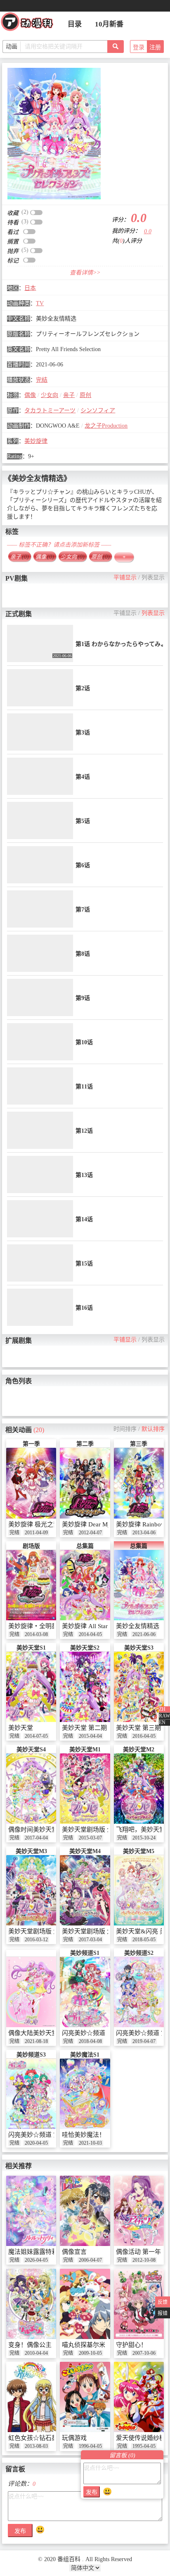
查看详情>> (85, 273)
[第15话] (40, 1263)
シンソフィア (98, 410)
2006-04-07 (90, 2260)
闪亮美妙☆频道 (84, 2033)
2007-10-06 (144, 2353)
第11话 (84, 1087)
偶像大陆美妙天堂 (33, 2033)
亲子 (69, 395)
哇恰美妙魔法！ (84, 2135)
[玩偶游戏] (85, 2397)
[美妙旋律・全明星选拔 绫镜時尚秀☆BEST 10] (31, 1585)
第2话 (83, 688)
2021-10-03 (90, 2143)
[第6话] (40, 865)
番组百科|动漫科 (31, 24)
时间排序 (125, 1429)
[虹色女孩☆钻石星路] (31, 2397)
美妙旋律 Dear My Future (96, 1524)
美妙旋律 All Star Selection (97, 1626)
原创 (85, 395)
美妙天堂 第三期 (138, 1728)
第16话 (84, 1308)
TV (40, 303)
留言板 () (122, 2455)
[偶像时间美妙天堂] (31, 1789)
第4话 (83, 777)
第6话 (83, 865)
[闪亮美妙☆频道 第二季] (139, 1992)
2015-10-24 (144, 1838)
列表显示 (153, 578)
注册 (155, 47)
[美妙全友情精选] (54, 134)
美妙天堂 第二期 (84, 1728)
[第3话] (40, 732)
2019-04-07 (144, 2041)
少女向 (50, 395)
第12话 (84, 1131)
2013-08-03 (36, 2446)
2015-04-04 (90, 1736)
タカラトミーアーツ (50, 410)
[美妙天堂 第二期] (85, 1687)
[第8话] (40, 953)
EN (162, 1722)
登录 (139, 47)
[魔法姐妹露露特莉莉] (31, 2211)
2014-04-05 (90, 1634)
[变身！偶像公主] (31, 2304)
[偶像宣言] (85, 2211)
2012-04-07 (90, 1533)
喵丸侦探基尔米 (84, 2345)
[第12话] (40, 1130)
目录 (75, 24)
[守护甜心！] (139, 2304)
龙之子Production (106, 426)
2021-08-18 (36, 2041)
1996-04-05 (90, 2446)
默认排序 (153, 1429)
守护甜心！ (131, 2345)
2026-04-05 (36, 2260)
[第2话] (40, 688)
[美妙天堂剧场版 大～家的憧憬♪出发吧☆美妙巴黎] (31, 1891)
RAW (164, 1716)
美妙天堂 (21, 1728)
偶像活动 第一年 (138, 2252)
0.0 (148, 231)
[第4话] (40, 776)
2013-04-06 (144, 1533)
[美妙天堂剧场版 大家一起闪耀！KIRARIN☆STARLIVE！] (85, 1891)
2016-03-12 (36, 1940)
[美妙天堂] (31, 1687)
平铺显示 (125, 578)
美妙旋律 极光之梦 (34, 1524)
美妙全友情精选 (138, 1626)
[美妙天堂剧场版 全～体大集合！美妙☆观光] (85, 1789)
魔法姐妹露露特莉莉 (36, 2252)
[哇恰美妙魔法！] (85, 2094)
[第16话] (40, 1307)
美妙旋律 (36, 441)
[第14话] (40, 1219)
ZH (162, 1709)
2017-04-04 (36, 1838)
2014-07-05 (36, 1736)
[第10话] (40, 1042)
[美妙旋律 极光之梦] (31, 1483)
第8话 (83, 954)
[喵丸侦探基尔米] (85, 2304)
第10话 (84, 1042)
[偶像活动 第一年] (139, 2211)
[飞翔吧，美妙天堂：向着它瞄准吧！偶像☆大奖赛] (139, 1789)
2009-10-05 (90, 2353)
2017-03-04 (90, 1940)
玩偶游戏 (74, 2438)
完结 (42, 380)
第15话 (84, 1264)
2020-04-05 (36, 2143)
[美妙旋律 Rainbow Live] (139, 1483)
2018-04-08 (90, 2041)
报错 (163, 2313)
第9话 (83, 998)
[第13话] (40, 1174)
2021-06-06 (144, 1634)
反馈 (163, 2302)
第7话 (83, 910)
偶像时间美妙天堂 (33, 1830)
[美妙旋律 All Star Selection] (85, 1585)
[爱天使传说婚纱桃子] (139, 2397)
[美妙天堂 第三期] (139, 1687)
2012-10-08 (144, 2260)
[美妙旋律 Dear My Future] (85, 1483)
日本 (30, 288)
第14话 (84, 1219)
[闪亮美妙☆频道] (85, 1992)
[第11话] (40, 1086)
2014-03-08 (36, 1634)
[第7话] (40, 909)
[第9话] (40, 997)
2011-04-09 (36, 1533)
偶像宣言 (74, 2252)
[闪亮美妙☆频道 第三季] (31, 2094)
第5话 (83, 821)
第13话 (84, 1175)
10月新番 (109, 24)
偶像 (30, 395)
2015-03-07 (90, 1838)
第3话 (83, 733)
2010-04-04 (36, 2353)
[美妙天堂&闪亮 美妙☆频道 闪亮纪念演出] (139, 1891)
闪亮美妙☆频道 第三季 (40, 2135)
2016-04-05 (144, 1736)
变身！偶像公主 (30, 2345)
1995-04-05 (144, 2446)
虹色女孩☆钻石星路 (36, 2438)
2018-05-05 (144, 1940)
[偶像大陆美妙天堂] (31, 1992)
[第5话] (40, 820)
